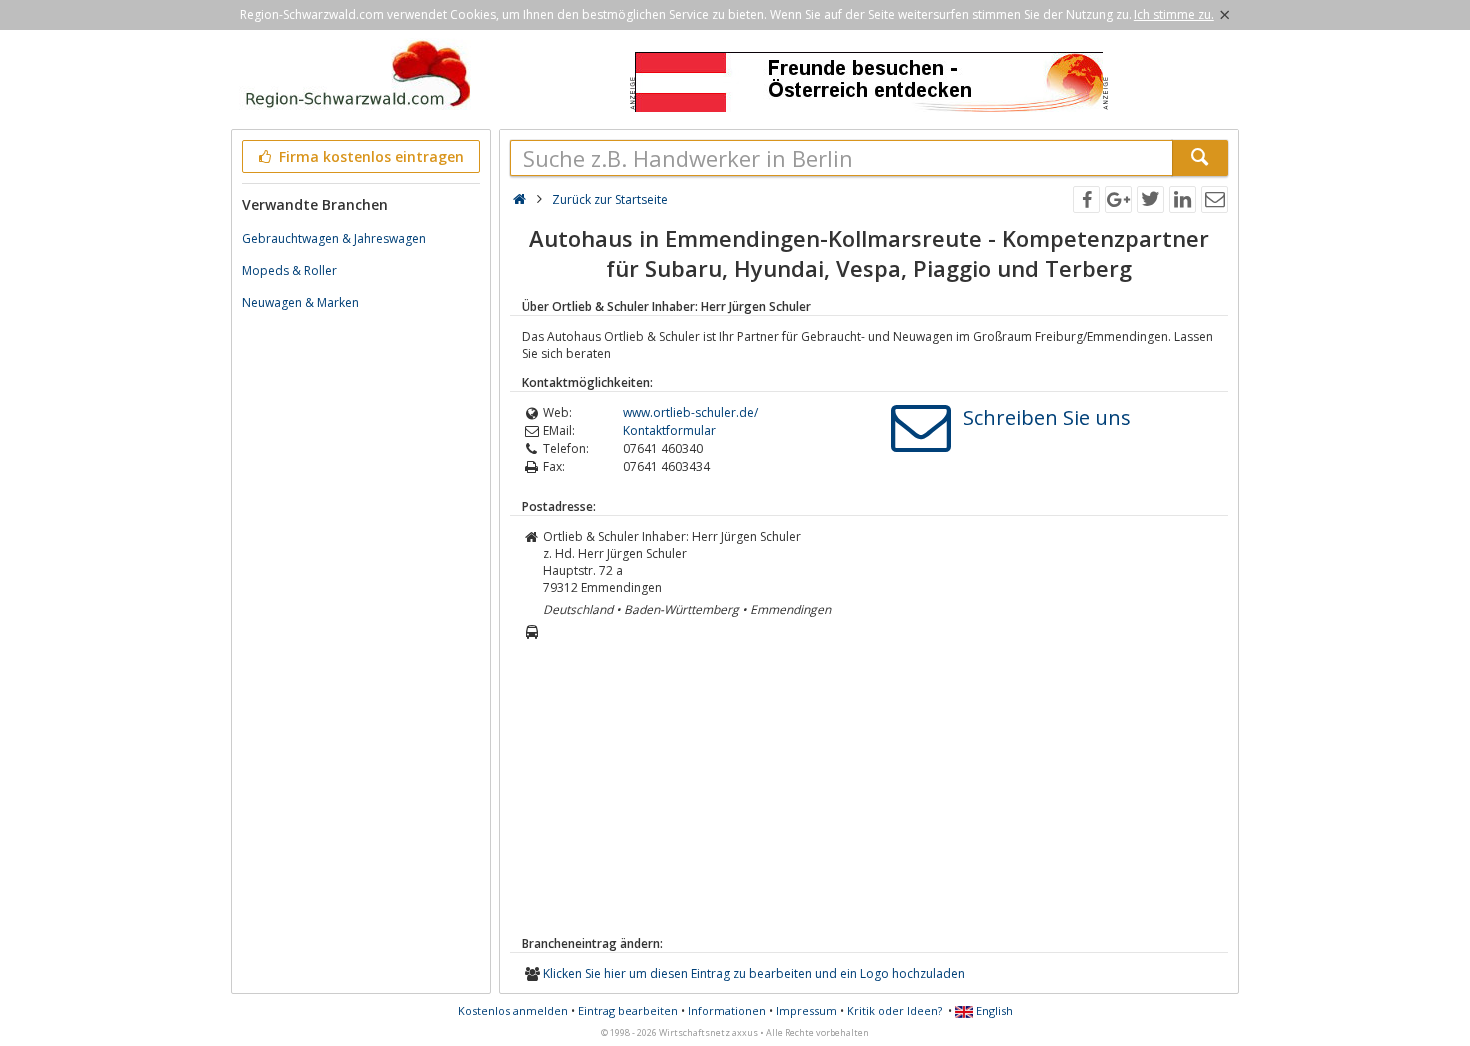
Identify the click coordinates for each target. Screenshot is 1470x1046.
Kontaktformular (669, 430)
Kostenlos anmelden (513, 1010)
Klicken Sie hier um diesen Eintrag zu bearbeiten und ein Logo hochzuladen (754, 973)
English (993, 1010)
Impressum (806, 1010)
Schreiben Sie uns (1047, 417)
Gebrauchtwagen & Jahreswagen (334, 238)
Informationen (727, 1010)
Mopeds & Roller (289, 270)
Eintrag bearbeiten (628, 1010)
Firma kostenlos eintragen (369, 156)
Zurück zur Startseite (610, 199)
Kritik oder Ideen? (894, 1010)
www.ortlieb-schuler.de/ (690, 412)
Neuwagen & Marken (300, 302)
